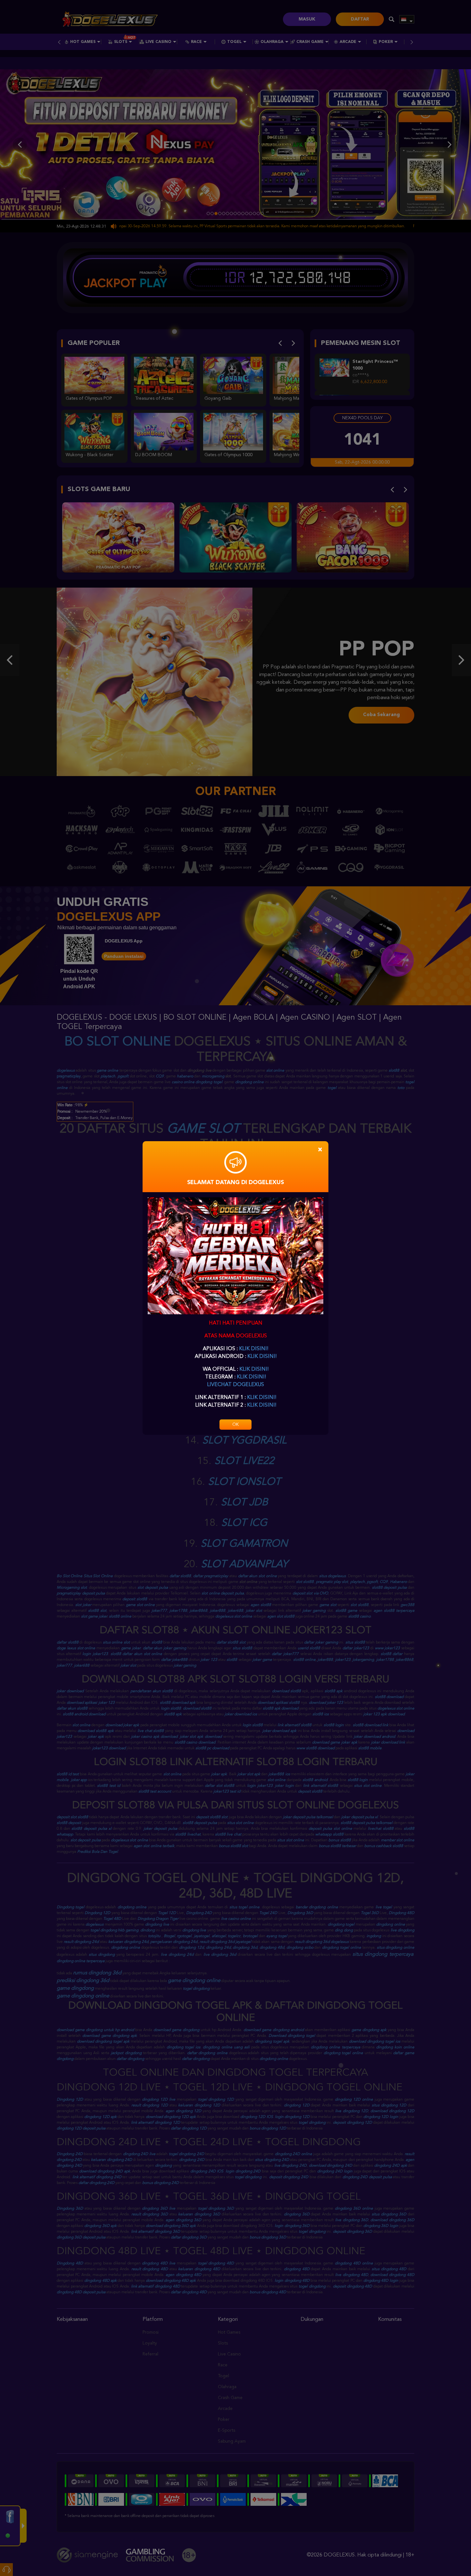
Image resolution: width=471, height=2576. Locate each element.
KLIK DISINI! (254, 1349)
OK (235, 1425)
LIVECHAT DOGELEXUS (235, 1385)
